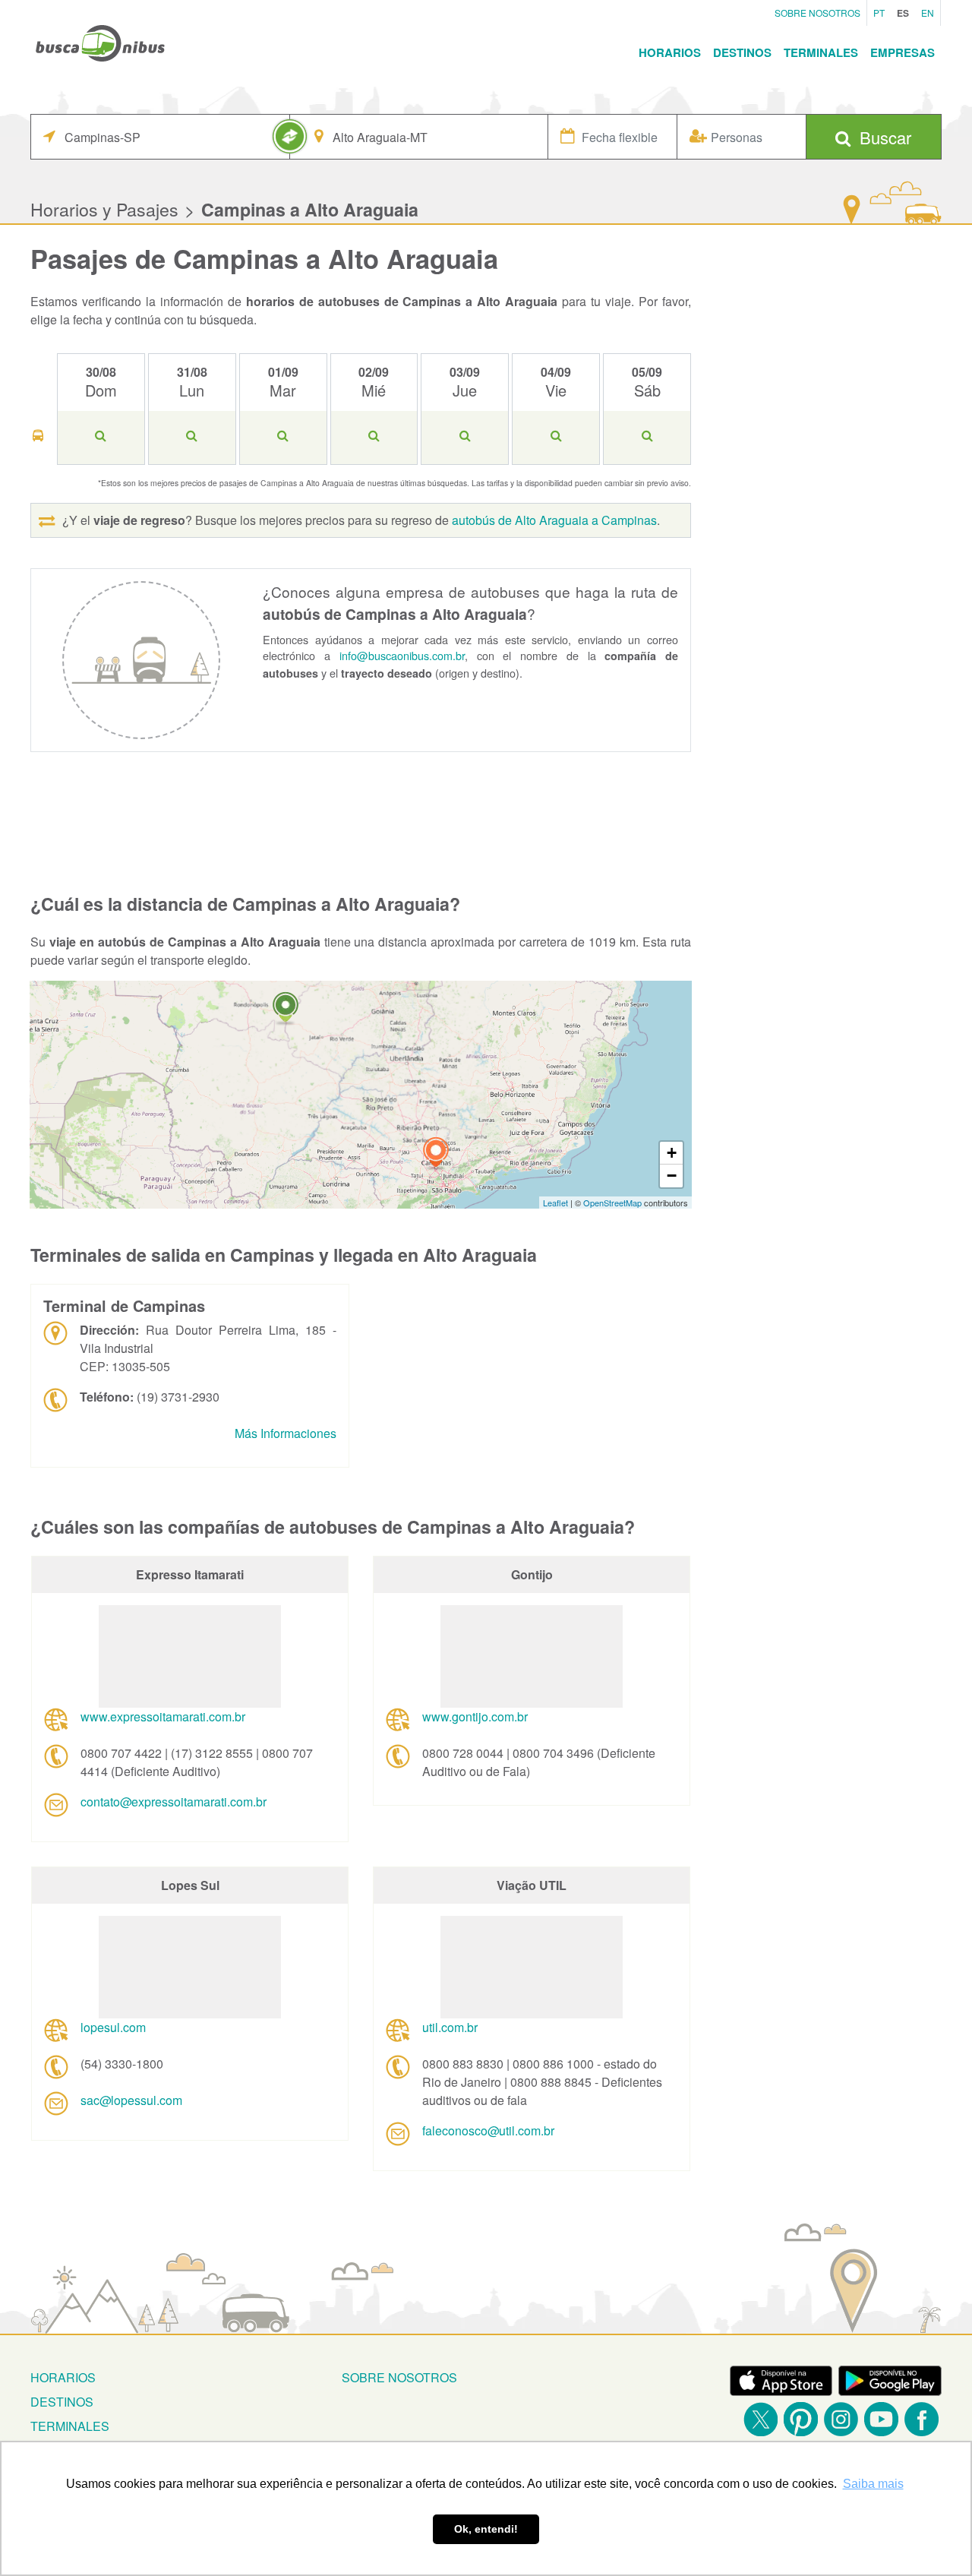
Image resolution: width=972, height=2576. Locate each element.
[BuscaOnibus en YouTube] (881, 2419)
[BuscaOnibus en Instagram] (841, 2419)
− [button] (672, 1176)
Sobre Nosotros (817, 13)
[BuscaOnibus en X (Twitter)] (761, 2419)
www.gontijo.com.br (475, 1716)
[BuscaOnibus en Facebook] (922, 2419)
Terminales (821, 52)
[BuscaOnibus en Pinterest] (801, 2419)
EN (928, 13)
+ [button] (672, 1153)
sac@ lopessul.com (131, 2100)
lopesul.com (113, 2027)
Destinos (742, 52)
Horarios (670, 52)
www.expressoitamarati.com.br (163, 1716)
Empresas (903, 52)
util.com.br (450, 2027)
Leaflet (555, 1203)
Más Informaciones (286, 1433)
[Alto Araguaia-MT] (286, 1009)
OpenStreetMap (612, 1203)
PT (879, 13)
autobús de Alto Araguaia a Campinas (554, 520)
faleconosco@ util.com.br (488, 2130)
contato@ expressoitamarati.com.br (174, 1802)
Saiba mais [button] (873, 2484)
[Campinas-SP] (436, 1154)
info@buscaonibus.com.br (402, 655)
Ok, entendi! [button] (486, 2529)
